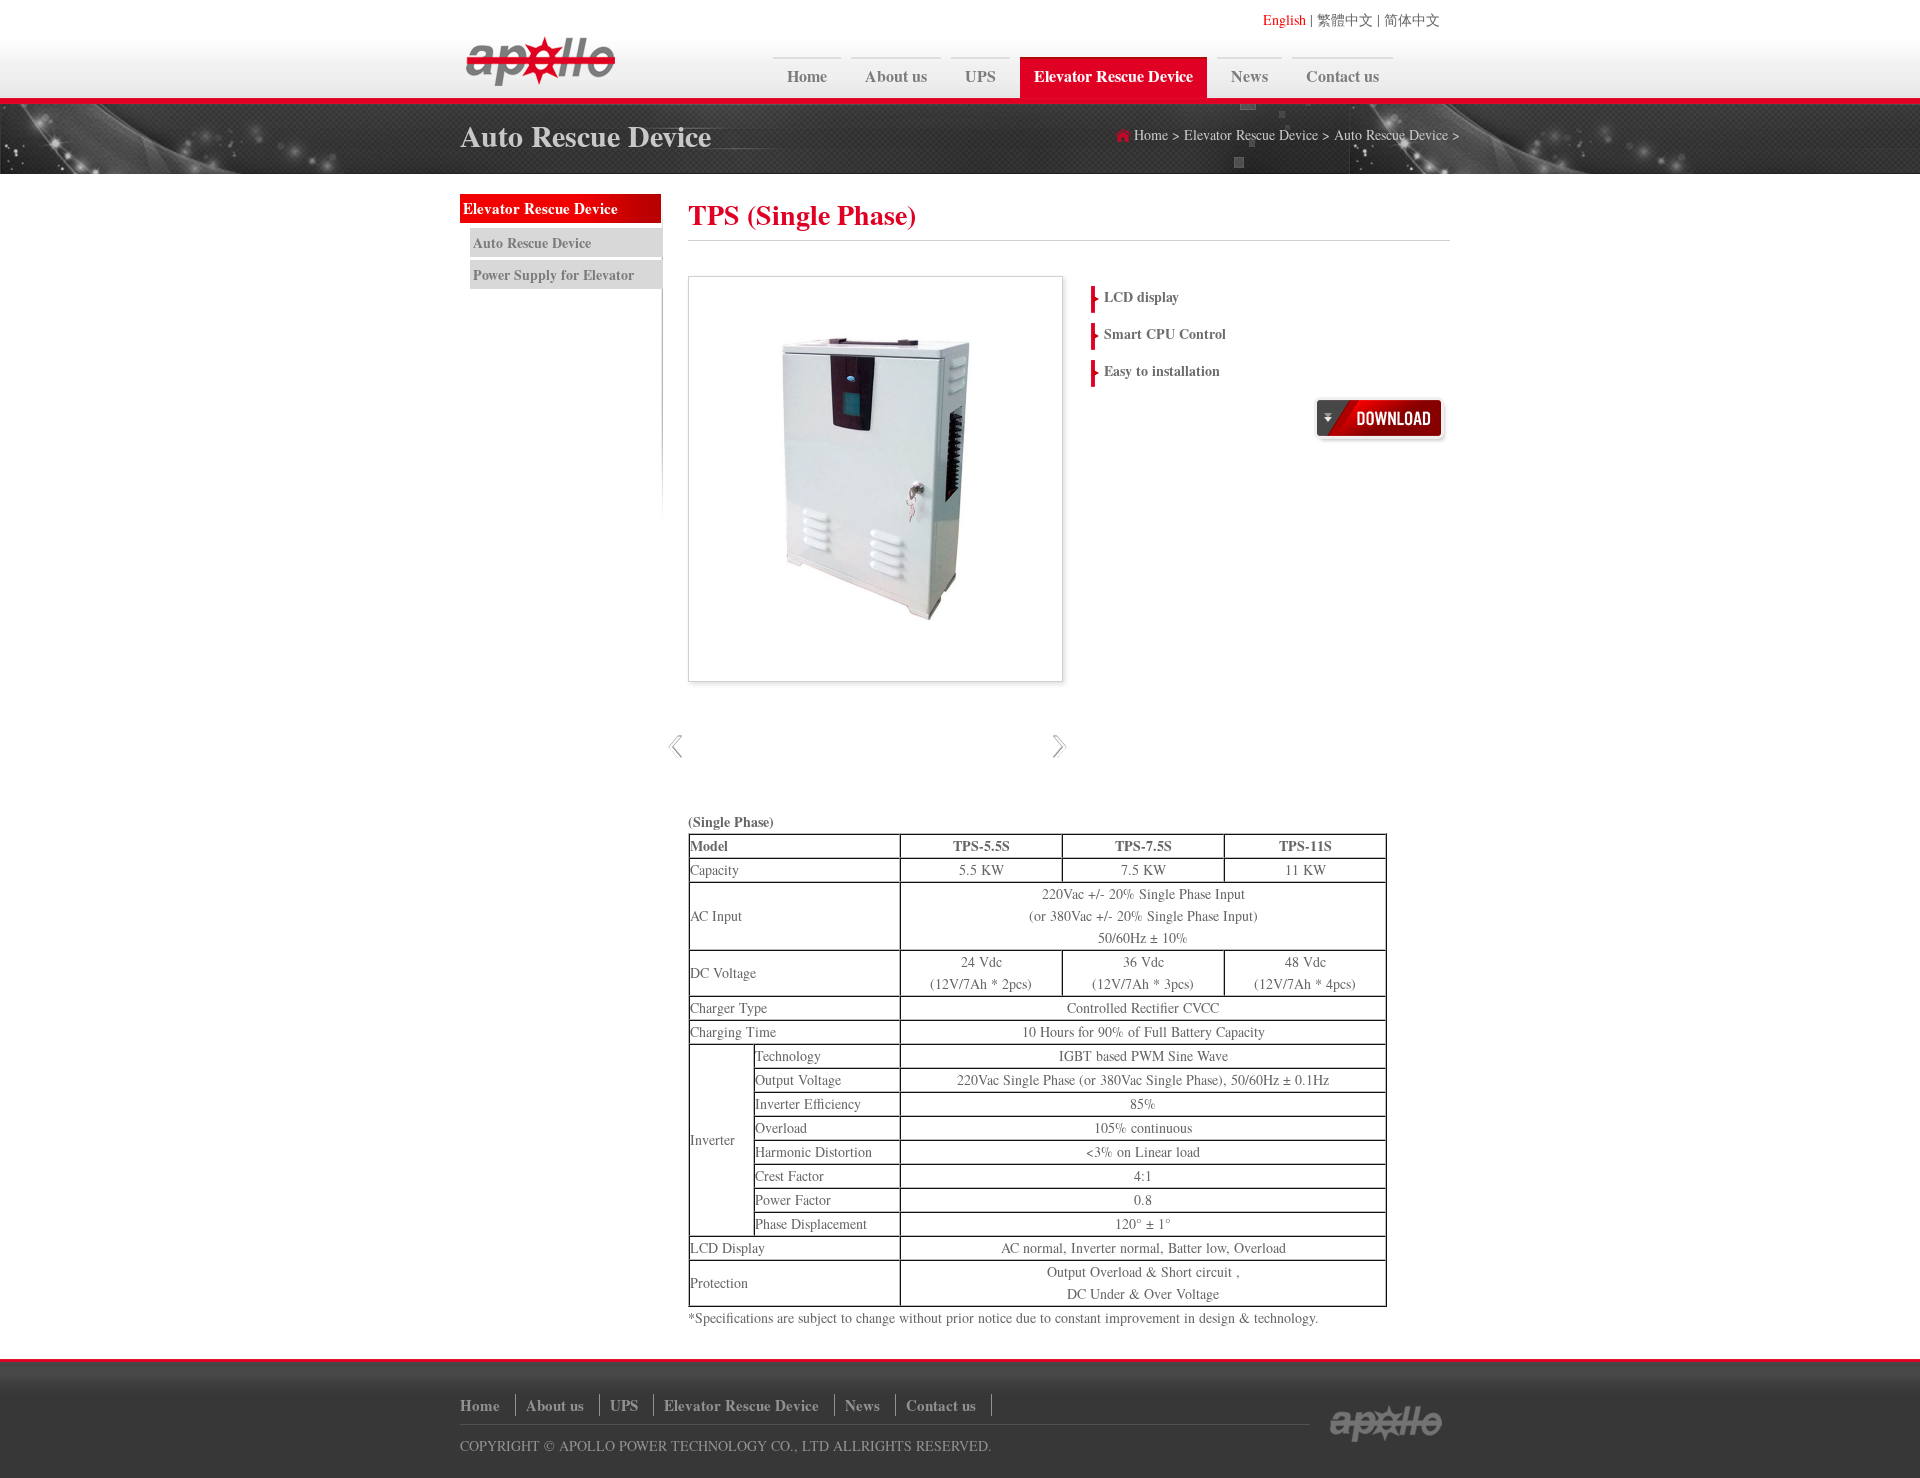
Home (1151, 134)
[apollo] (540, 86)
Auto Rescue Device (532, 242)
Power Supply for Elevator (553, 274)
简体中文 (1412, 19)
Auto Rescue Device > (1397, 134)
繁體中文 (1345, 19)
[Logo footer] (1385, 1437)
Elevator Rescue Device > (1259, 134)
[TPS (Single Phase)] (1381, 438)
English (1284, 19)
